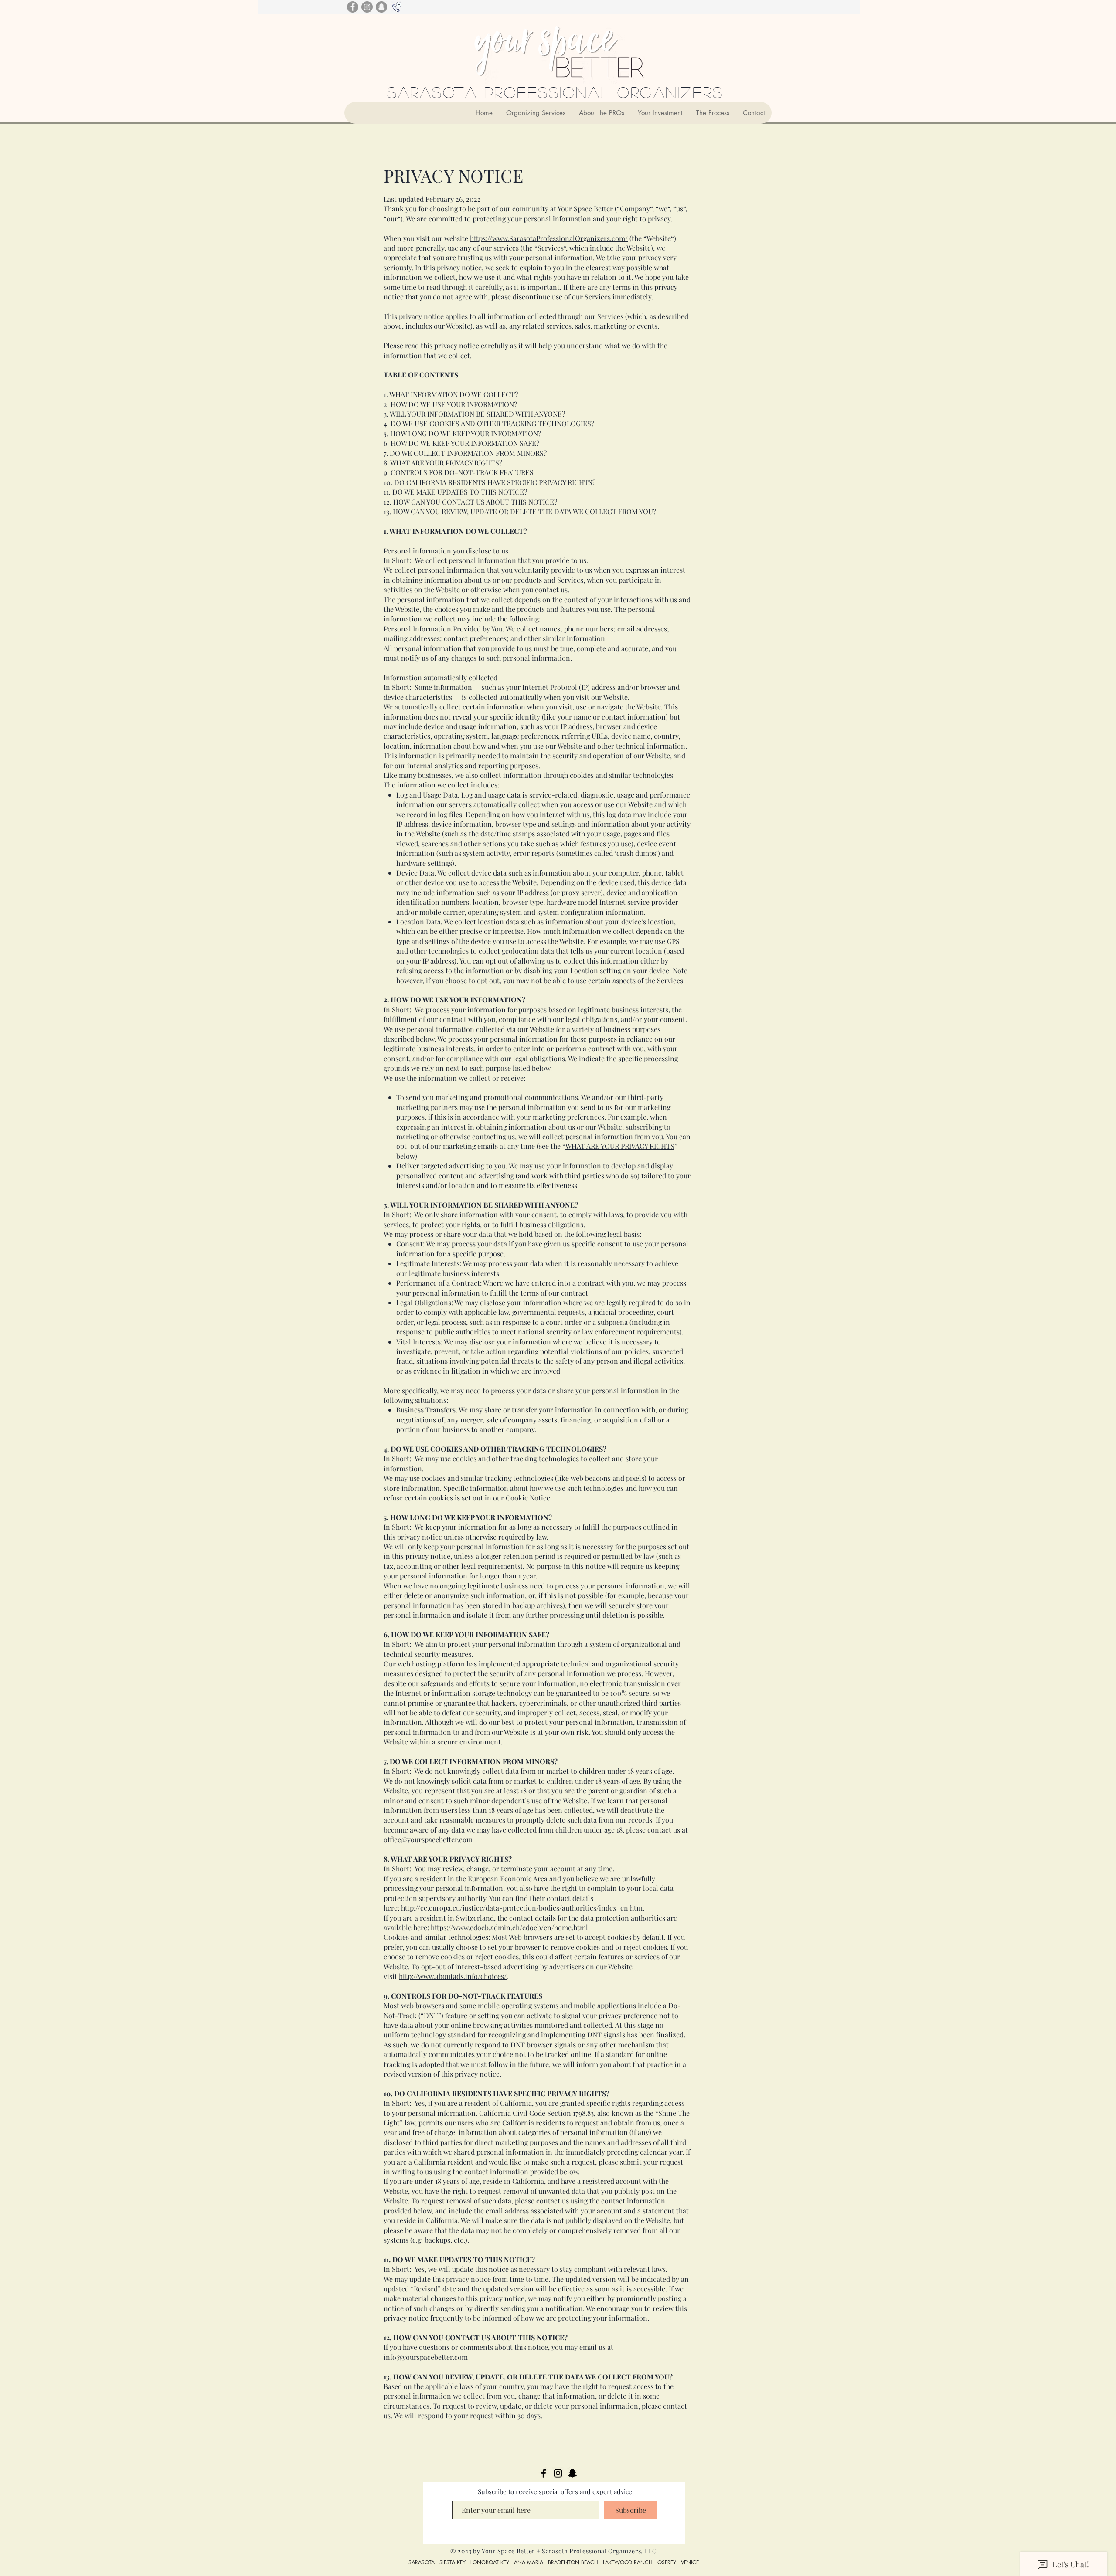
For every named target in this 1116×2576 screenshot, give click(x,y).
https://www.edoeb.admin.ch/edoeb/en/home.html (509, 1927)
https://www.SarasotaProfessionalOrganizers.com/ (549, 238)
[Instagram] (367, 7)
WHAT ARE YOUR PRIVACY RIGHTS (620, 1146)
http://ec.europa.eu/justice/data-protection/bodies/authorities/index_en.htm (522, 1908)
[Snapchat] (381, 7)
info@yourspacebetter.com (426, 2357)
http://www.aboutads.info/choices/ (453, 1976)
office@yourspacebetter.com (428, 1839)
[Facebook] (353, 7)
